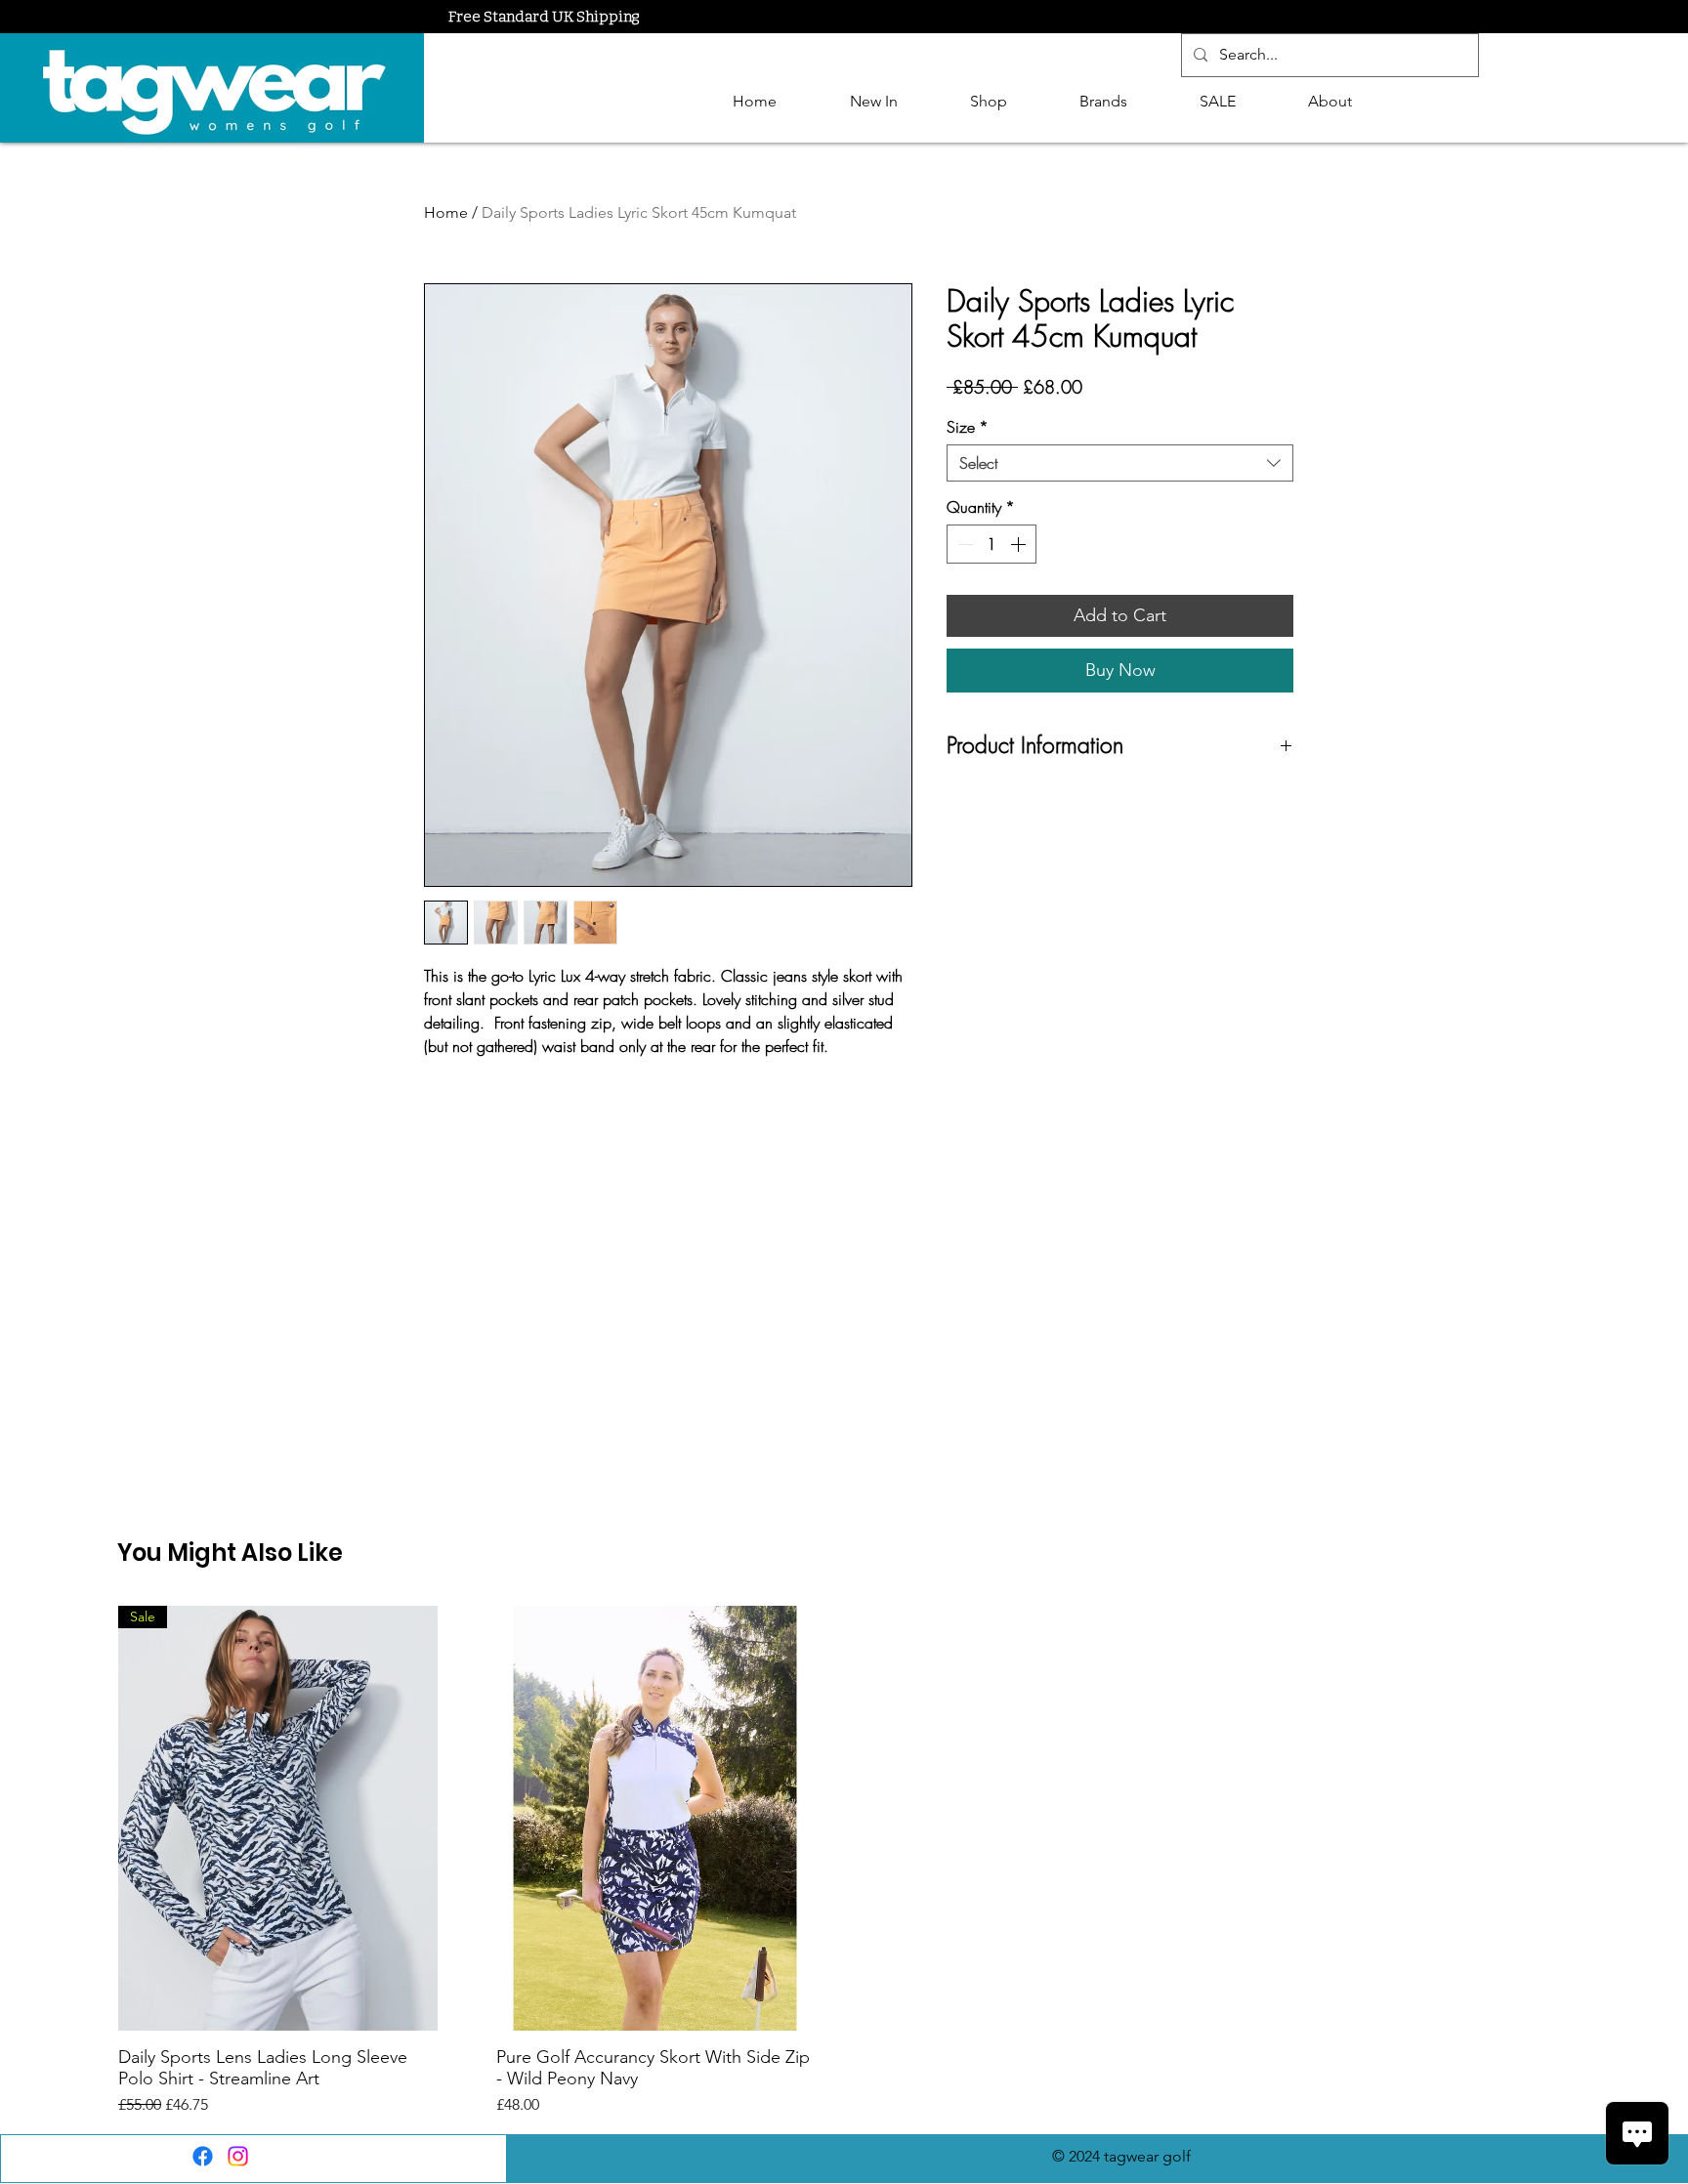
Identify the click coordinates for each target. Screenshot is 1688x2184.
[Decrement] (963, 544)
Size (968, 427)
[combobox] (1120, 463)
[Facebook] (203, 2156)
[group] (844, 1861)
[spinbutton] (992, 544)
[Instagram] (238, 2156)
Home (446, 212)
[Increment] (1020, 544)
